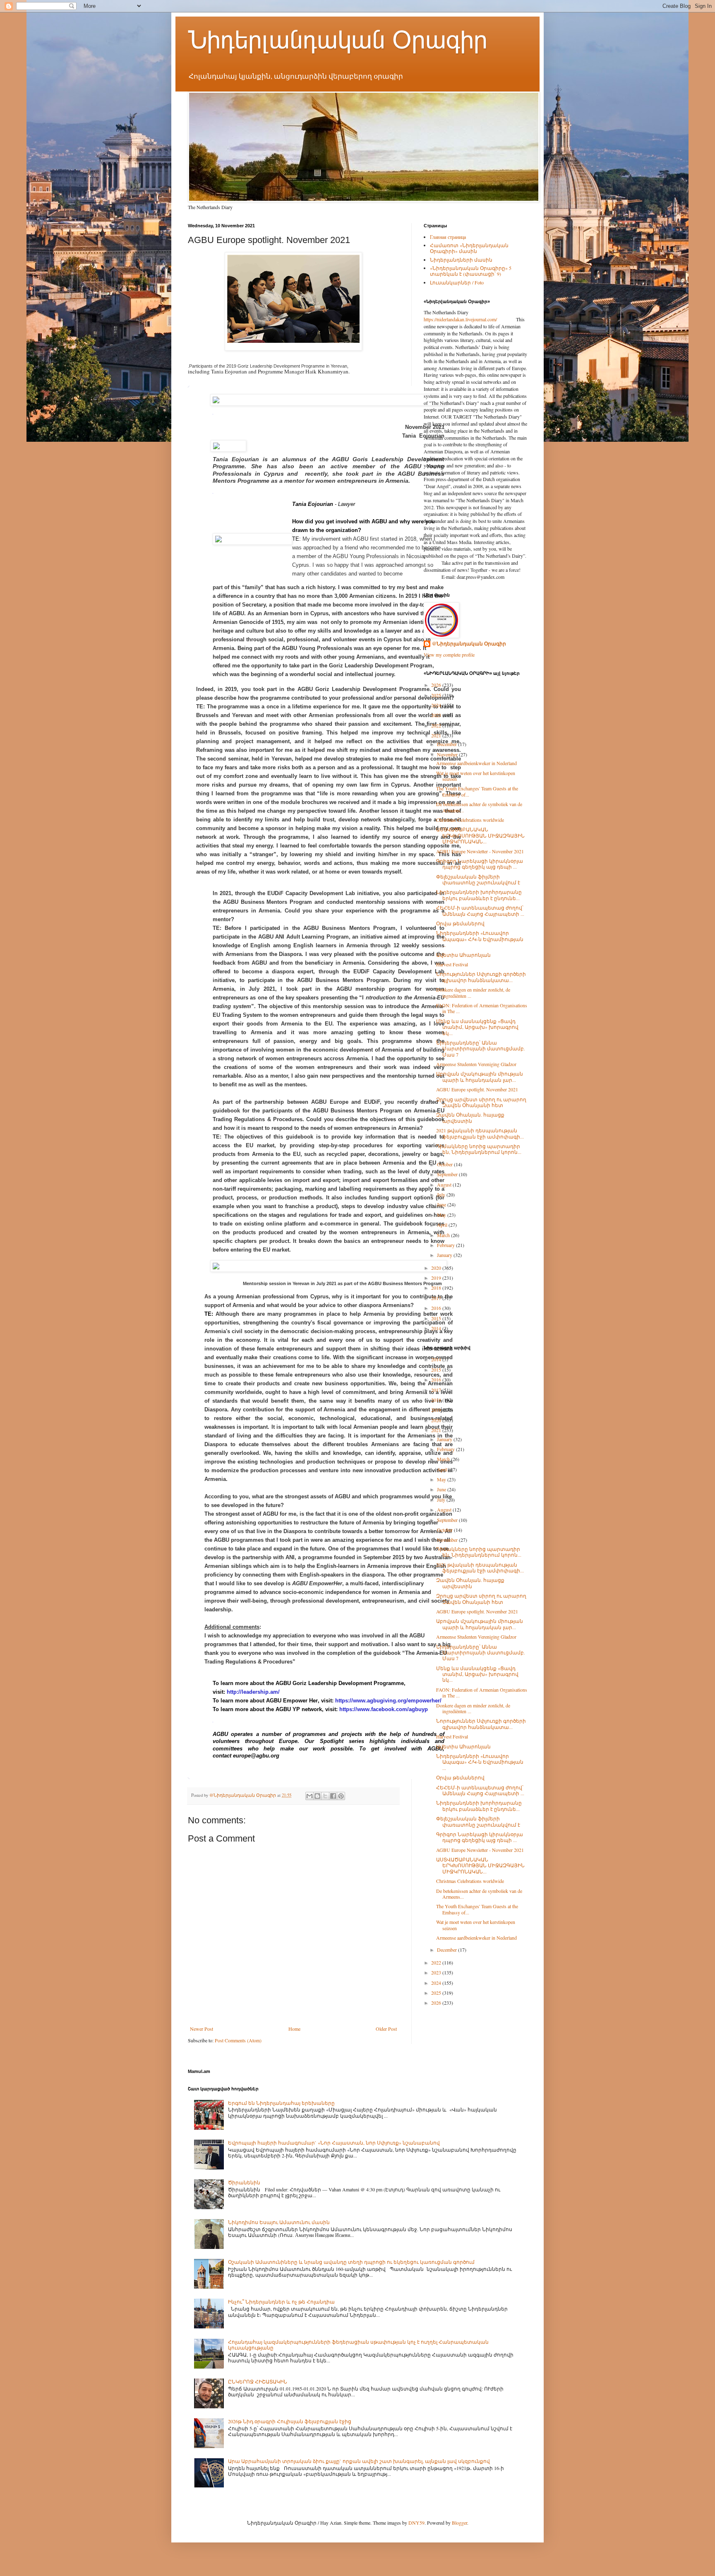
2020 (437, 1268)
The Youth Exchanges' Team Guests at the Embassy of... (477, 791)
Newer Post (202, 2029)
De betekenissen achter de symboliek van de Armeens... (479, 807)
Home (294, 2029)
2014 (437, 1328)
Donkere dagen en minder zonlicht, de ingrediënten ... (473, 992)
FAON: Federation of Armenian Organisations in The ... (482, 1008)
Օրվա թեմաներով (460, 923)
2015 (437, 1318)
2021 (437, 735)
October (445, 1164)
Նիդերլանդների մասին (461, 260)
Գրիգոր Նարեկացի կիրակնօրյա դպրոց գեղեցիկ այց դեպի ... (480, 864)
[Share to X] (325, 1796)
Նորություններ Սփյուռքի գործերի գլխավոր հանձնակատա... (481, 977)
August (445, 1184)
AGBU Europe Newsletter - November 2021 (480, 851)
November (448, 754)
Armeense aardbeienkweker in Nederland (476, 763)
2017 (437, 1298)
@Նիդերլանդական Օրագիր (469, 644)
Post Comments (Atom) (238, 2040)
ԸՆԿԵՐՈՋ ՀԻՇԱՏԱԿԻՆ (258, 2381)
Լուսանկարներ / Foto (457, 282)
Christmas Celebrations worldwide (470, 820)
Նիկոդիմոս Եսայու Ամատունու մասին (279, 2222)
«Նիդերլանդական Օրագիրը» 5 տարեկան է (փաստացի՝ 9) (471, 271)
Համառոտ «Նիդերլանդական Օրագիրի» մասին (469, 248)
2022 (437, 725)
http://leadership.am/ (253, 1692)
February (446, 1245)
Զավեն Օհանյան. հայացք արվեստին (470, 1117)
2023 (437, 715)
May (442, 1215)
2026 (437, 685)
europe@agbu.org (256, 1756)
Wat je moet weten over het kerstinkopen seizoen (476, 776)
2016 (437, 1308)
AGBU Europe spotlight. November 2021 (477, 1089)
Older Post (386, 2029)
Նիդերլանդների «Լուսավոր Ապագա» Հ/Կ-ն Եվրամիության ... (480, 939)
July (442, 1194)
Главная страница (448, 237)
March (444, 1235)
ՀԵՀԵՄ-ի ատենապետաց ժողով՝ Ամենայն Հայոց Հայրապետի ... (480, 910)
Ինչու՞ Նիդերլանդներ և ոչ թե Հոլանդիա (281, 2302)
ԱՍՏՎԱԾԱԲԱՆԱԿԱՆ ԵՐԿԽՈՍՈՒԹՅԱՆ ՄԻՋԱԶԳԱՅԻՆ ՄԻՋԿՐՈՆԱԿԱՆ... (480, 835)
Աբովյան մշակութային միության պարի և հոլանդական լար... (480, 1076)
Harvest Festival (452, 964)
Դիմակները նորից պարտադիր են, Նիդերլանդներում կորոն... (479, 1149)
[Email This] (310, 1796)
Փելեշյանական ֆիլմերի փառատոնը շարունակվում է (478, 879)
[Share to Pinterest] (341, 1796)
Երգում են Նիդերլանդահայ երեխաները (281, 2103)
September (448, 1174)
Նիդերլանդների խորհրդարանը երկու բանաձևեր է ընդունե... (479, 895)
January (445, 1255)
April (443, 1225)
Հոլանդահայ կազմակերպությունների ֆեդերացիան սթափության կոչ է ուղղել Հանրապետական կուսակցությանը (358, 2345)
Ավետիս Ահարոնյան (463, 955)
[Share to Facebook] (333, 1796)
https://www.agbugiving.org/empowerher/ (388, 1701)
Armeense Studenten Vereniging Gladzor (476, 1064)
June (442, 1204)
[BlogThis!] (317, 1796)
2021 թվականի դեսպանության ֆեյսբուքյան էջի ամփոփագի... (480, 1133)
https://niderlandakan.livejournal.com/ (460, 319)
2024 (437, 705)
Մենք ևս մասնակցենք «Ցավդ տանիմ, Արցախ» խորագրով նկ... (477, 1027)
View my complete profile (449, 655)
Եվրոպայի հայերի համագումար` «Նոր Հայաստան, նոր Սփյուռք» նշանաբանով (334, 2143)
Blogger (459, 2523)
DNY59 (416, 2523)
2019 (437, 1278)
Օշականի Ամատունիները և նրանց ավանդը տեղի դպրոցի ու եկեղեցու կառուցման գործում (351, 2262)
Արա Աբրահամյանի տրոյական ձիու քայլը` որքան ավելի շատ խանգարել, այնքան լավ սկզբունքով (359, 2461)
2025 (437, 695)
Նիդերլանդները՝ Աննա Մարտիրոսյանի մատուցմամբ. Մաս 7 (481, 1048)
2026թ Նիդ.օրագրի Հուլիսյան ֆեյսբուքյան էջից (290, 2421)
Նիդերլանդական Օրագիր (338, 40)
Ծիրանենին (244, 2182)
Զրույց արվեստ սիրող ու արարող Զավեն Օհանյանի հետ (481, 1102)
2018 (437, 1288)
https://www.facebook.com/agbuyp (384, 1709)
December (447, 744)
